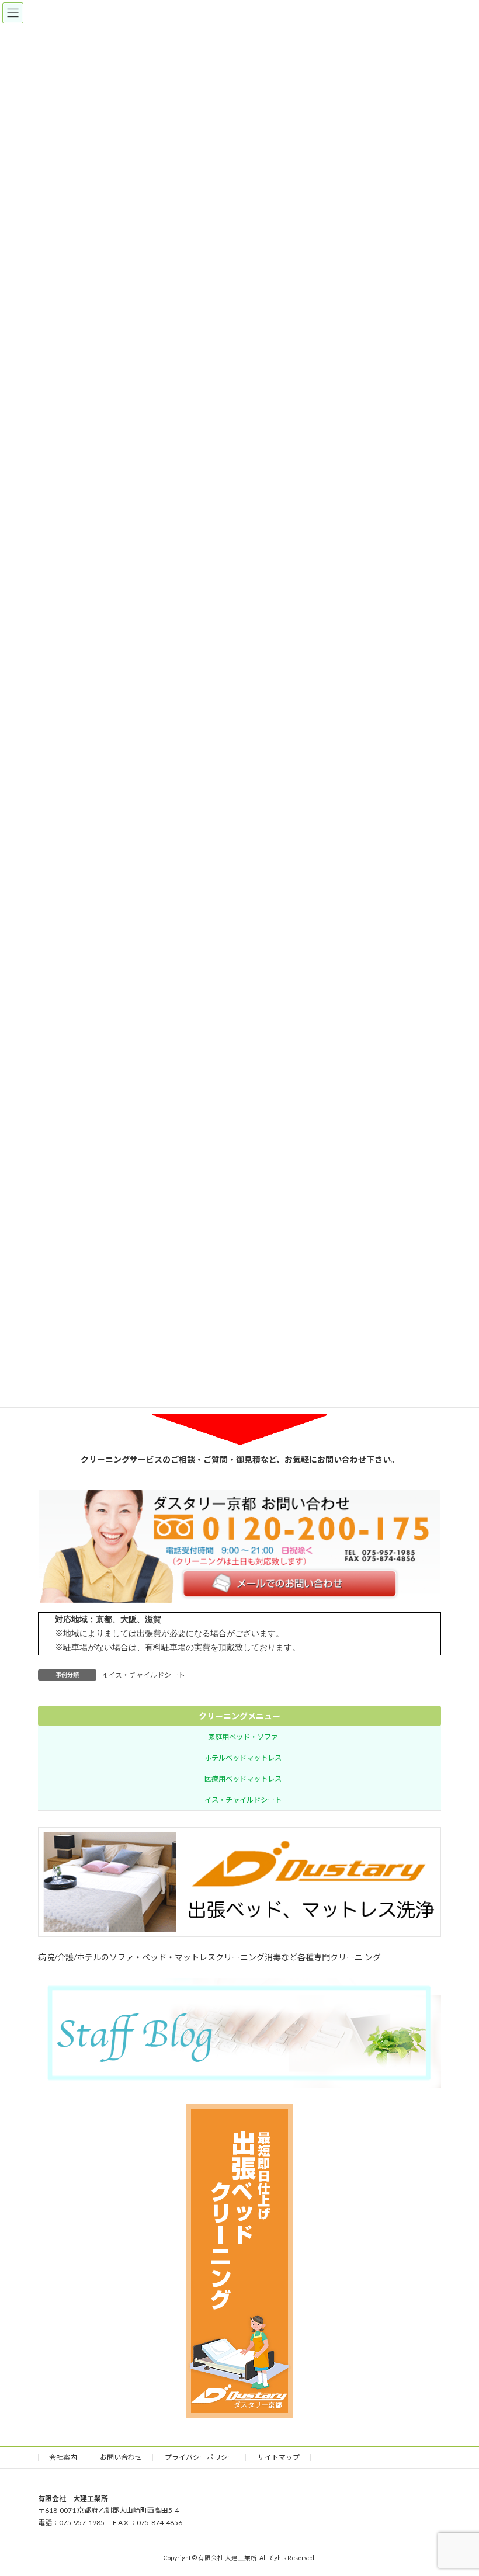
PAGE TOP (457, 2487)
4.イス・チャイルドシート (144, 1675)
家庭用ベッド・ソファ (243, 1736)
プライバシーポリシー (200, 2457)
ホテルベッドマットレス (243, 1757)
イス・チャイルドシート (243, 1800)
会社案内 (63, 2457)
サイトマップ (279, 2457)
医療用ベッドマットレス (243, 1778)
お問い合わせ (121, 2457)
